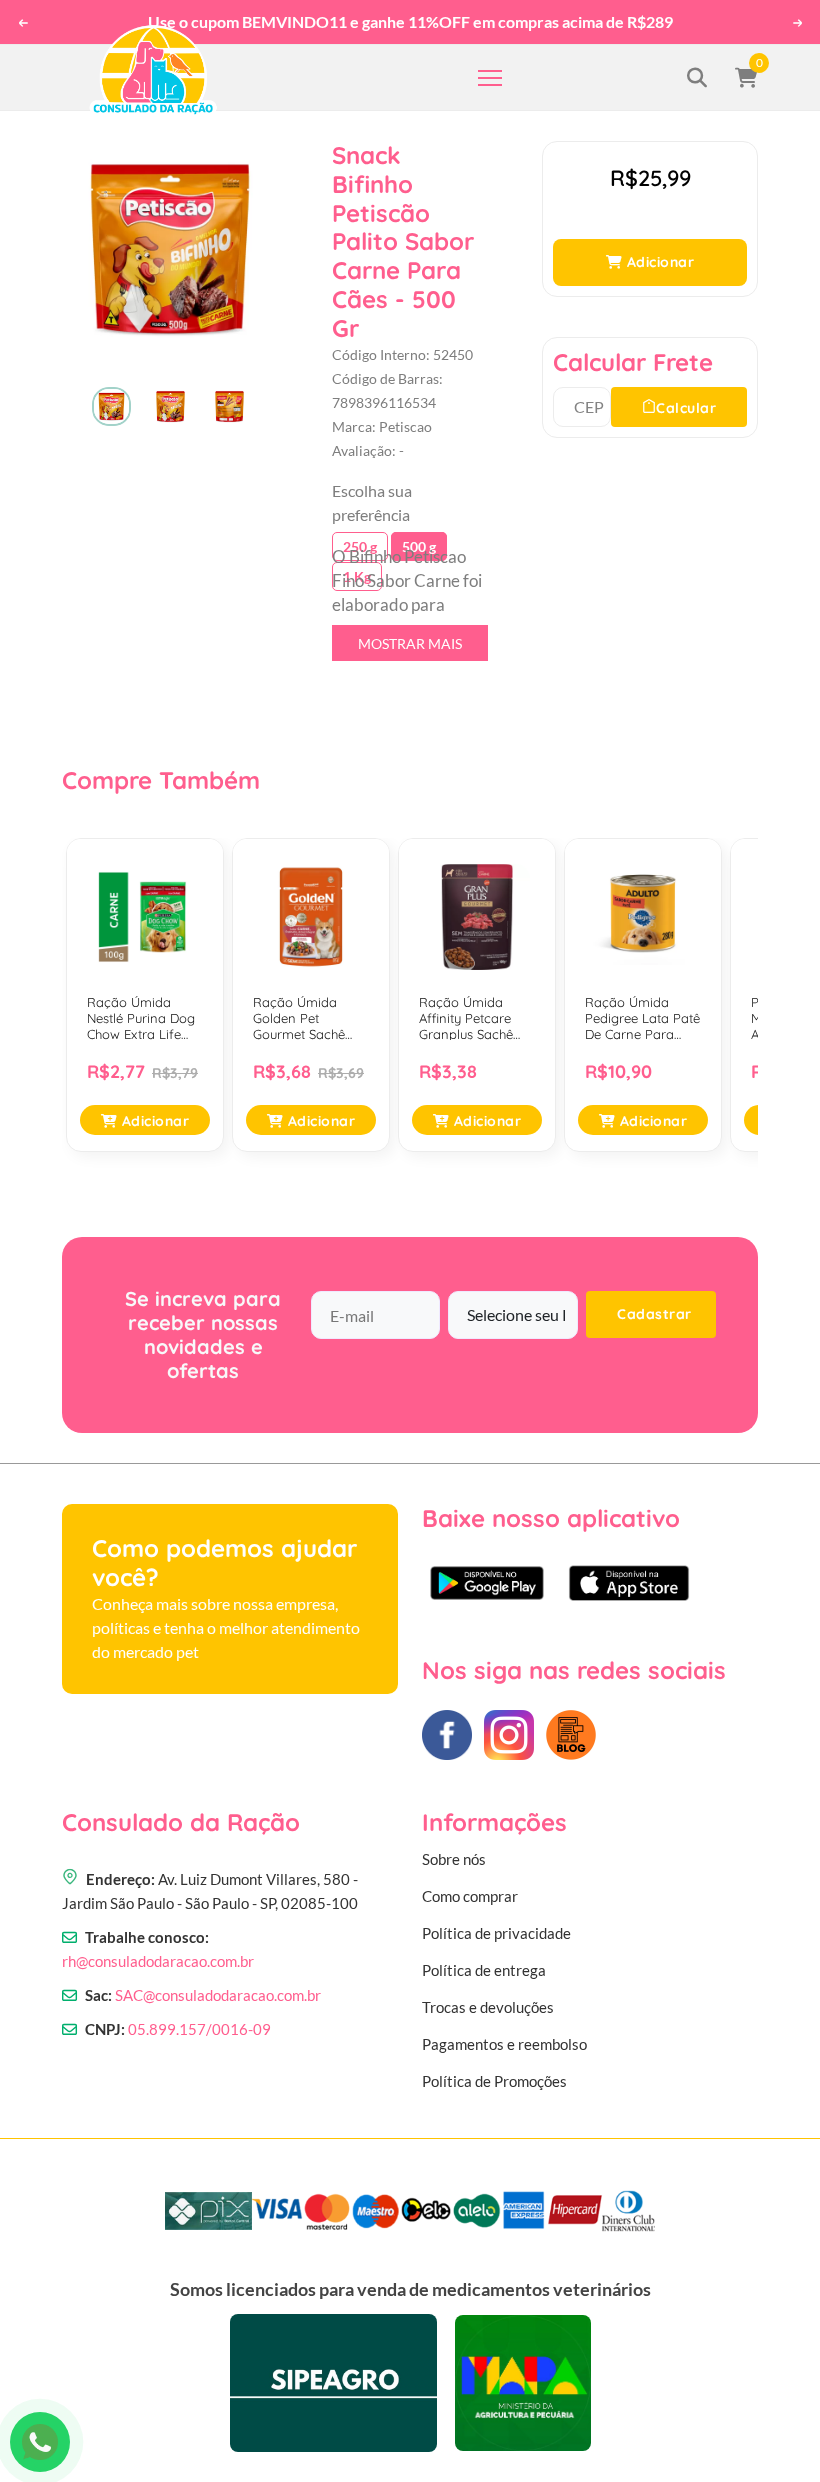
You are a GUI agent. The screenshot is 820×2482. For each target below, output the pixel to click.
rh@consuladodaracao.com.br (158, 1961)
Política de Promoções (494, 2081)
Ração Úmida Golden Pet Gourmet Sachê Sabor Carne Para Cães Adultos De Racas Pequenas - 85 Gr (308, 1018)
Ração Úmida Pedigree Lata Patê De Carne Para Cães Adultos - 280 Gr (642, 1018)
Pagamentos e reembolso (504, 2044)
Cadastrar (654, 1314)
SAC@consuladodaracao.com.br (218, 1995)
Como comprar (470, 1896)
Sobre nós (454, 1859)
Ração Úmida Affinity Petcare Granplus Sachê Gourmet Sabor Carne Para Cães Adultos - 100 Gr (470, 1018)
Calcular (686, 408)
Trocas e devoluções (488, 2007)
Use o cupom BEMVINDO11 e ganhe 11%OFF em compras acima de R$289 (409, 21)
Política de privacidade (496, 1933)
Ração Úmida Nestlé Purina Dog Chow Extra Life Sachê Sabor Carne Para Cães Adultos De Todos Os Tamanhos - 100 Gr (145, 1018)
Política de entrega (484, 1970)
